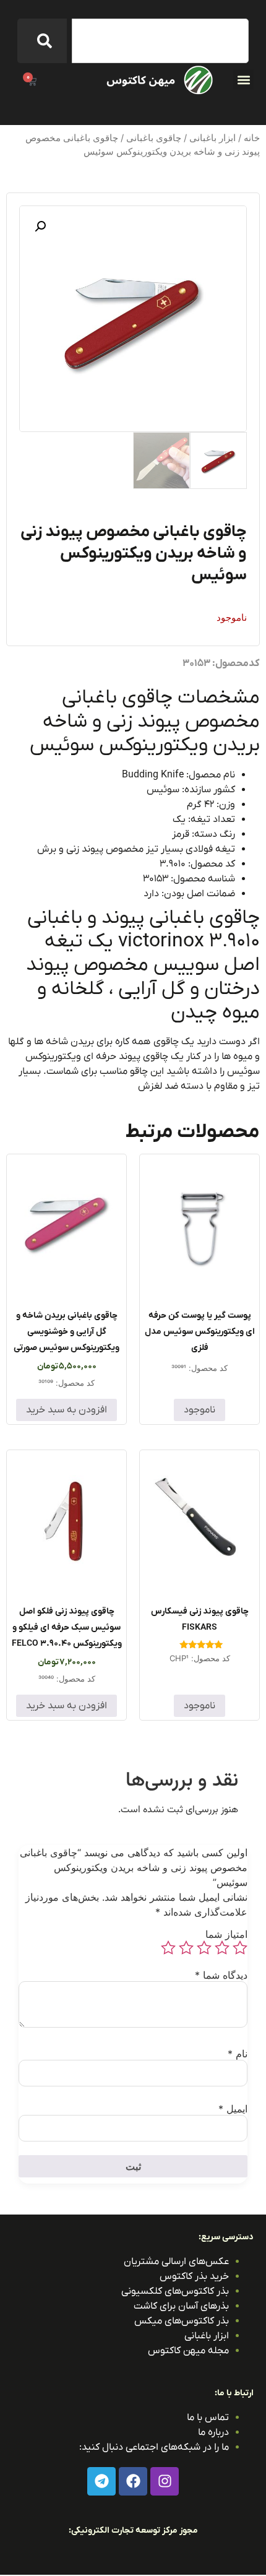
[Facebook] (133, 2481)
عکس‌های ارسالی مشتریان (176, 2262)
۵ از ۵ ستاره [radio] (168, 1948)
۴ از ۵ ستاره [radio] (186, 1948)
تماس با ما (208, 2418)
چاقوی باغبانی (154, 138)
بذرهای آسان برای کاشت (181, 2306)
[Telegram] (101, 2481)
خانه (252, 138)
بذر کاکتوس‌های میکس (182, 2321)
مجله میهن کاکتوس (188, 2351)
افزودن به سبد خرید (66, 1410)
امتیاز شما (226, 1934)
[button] (243, 80)
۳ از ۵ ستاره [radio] (204, 1948)
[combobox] (160, 41)
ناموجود (199, 1410)
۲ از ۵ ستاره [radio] (222, 1948)
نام (238, 2054)
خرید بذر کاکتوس (194, 2276)
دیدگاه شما (221, 1975)
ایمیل (233, 2109)
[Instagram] (165, 2481)
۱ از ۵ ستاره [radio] (240, 1948)
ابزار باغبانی (212, 138)
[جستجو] (42, 41)
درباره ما (213, 2432)
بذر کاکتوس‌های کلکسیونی (175, 2291)
